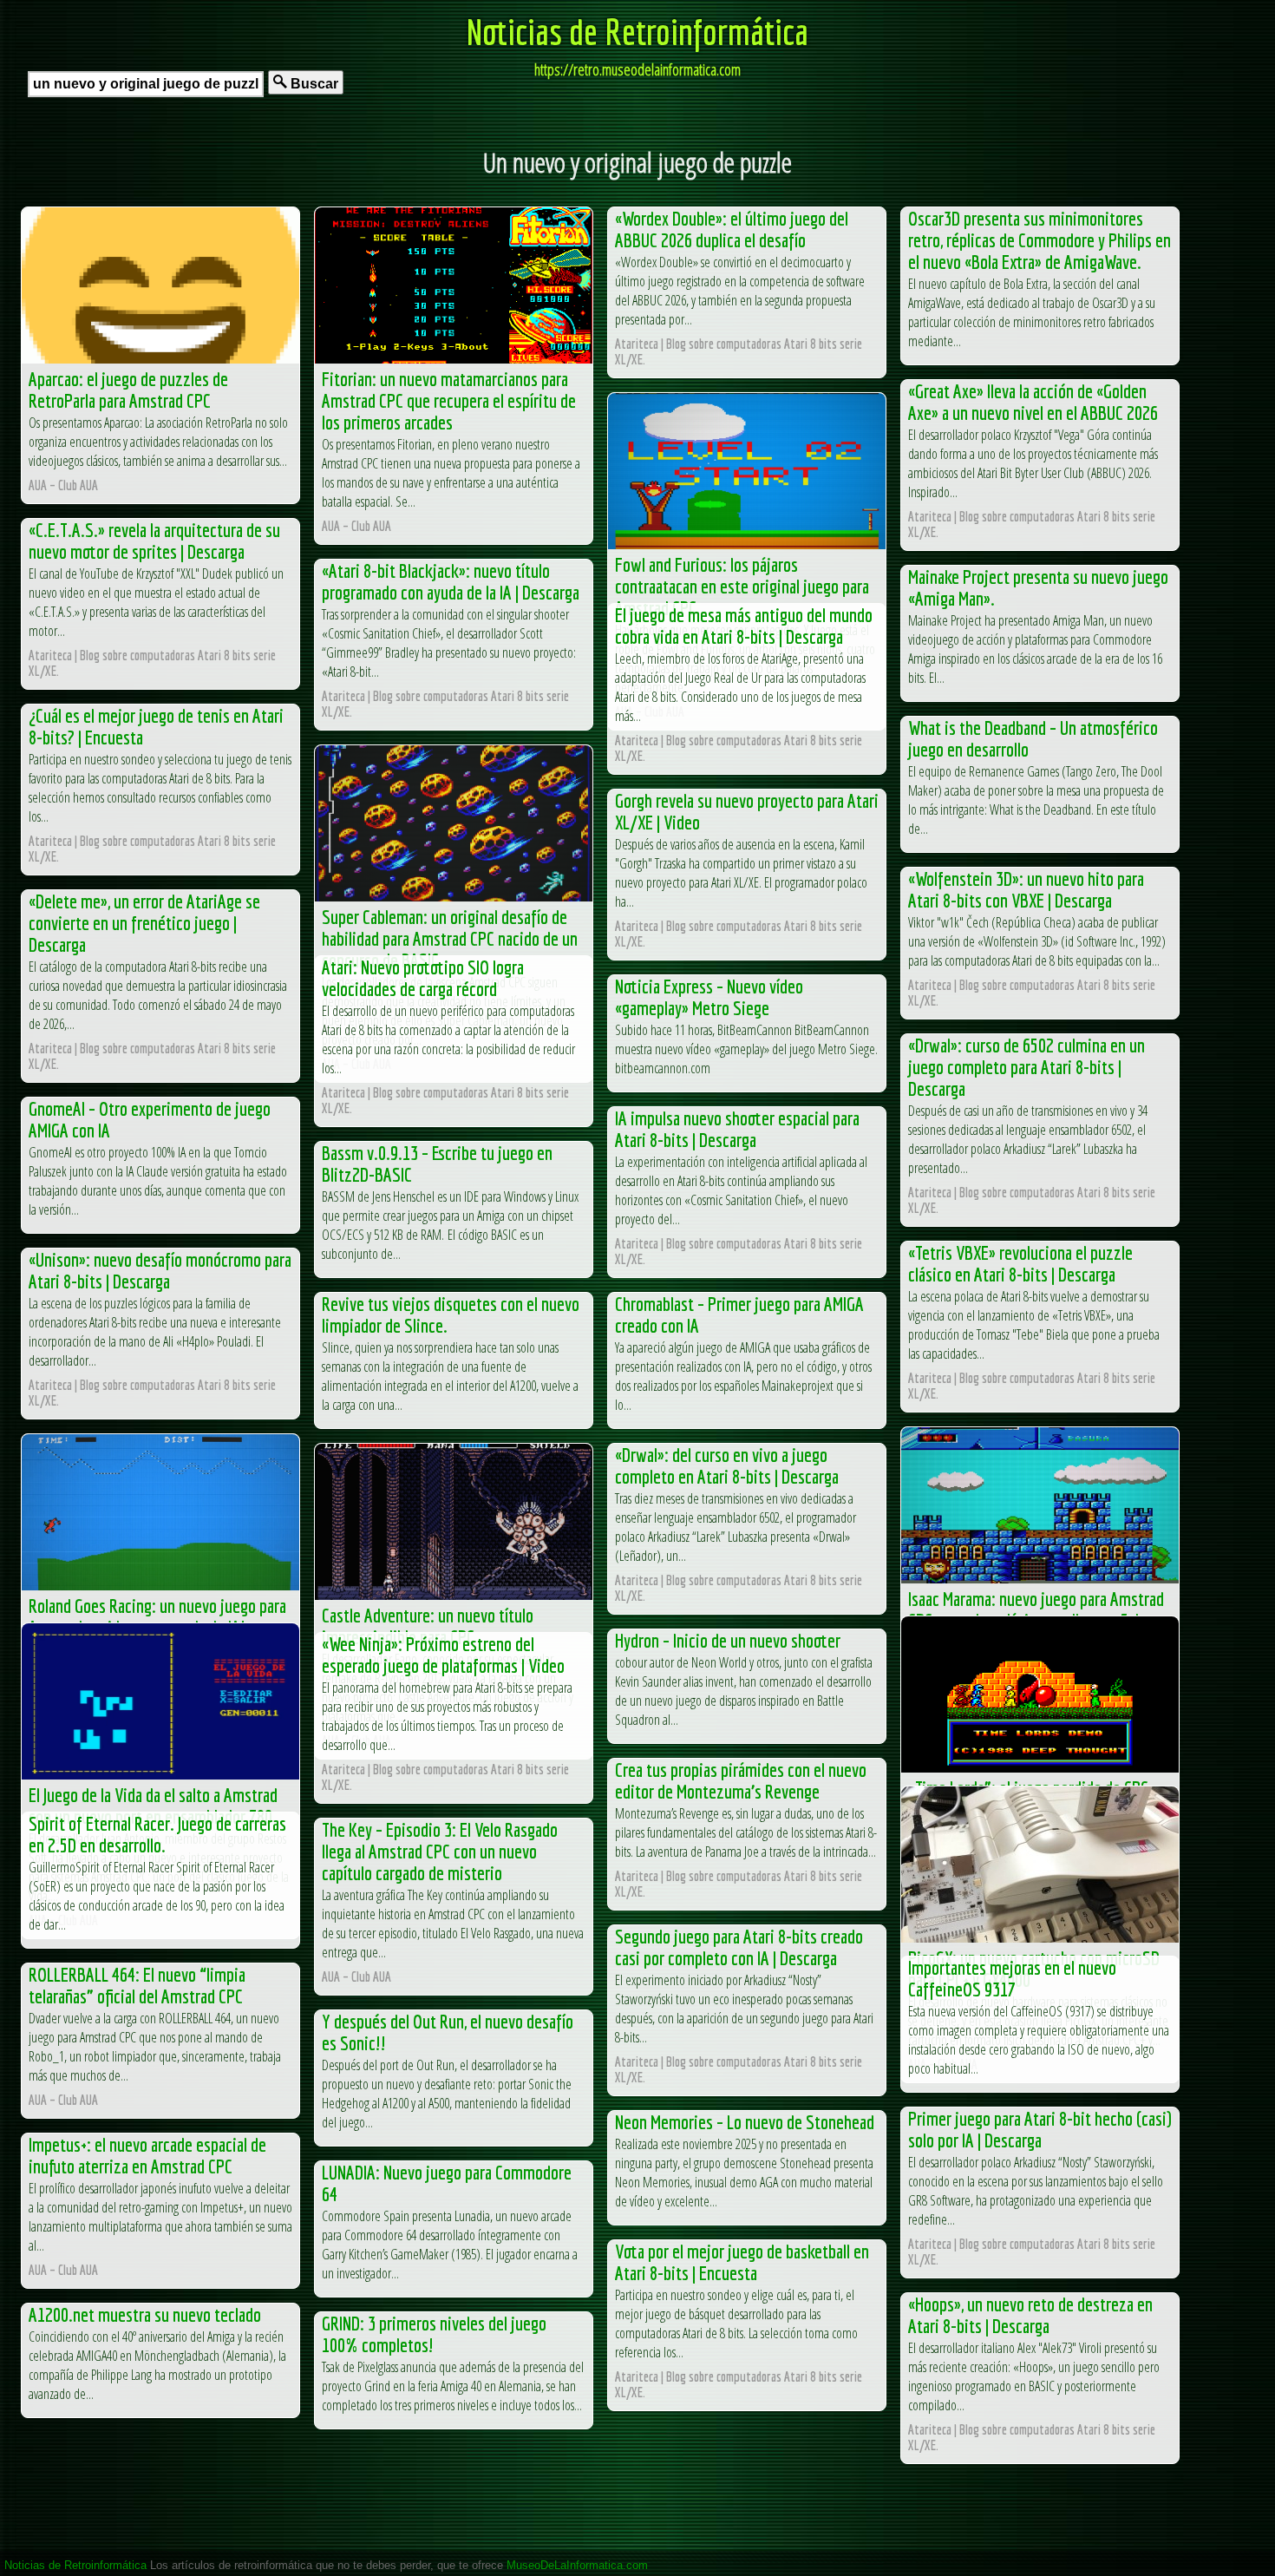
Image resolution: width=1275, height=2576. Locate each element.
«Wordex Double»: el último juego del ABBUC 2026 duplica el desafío (732, 229)
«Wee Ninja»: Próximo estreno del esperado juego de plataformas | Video (443, 1655)
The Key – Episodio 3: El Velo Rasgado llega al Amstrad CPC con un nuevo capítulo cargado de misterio (440, 1851)
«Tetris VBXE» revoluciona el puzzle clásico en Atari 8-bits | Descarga (1020, 1263)
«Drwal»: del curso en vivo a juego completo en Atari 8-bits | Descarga (727, 1465)
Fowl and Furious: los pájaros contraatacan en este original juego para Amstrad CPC (742, 586)
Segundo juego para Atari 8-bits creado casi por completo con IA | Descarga (739, 1947)
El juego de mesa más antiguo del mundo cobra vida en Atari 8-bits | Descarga (744, 626)
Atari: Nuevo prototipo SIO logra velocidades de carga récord (423, 978)
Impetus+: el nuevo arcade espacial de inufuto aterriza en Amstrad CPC (147, 2155)
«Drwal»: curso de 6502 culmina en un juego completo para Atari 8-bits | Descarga (1027, 1067)
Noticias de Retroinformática (637, 31)
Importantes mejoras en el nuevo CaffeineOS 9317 (1012, 1978)
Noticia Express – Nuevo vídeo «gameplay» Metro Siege (709, 997)
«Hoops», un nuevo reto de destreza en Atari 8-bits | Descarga (1030, 2315)
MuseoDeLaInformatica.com (577, 2565)
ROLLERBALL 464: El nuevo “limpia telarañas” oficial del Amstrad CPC (137, 1985)
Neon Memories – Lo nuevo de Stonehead (745, 2122)
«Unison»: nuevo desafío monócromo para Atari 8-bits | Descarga (160, 1270)
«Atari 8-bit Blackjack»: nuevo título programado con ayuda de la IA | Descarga (451, 581)
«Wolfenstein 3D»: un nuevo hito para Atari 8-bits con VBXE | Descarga (1026, 889)
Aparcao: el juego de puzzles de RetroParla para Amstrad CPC (128, 390)
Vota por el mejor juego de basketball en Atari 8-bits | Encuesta (742, 2262)
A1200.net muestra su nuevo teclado (145, 2314)
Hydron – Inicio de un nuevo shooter (728, 1640)
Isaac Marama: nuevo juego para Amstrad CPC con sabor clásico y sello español (1036, 1609)
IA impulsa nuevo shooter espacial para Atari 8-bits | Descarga (737, 1129)
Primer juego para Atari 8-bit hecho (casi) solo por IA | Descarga (1040, 2129)
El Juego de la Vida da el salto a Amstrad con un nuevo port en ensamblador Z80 (153, 1806)
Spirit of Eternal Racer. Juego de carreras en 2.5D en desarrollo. (157, 1834)
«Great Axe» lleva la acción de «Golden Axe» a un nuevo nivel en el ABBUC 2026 (1033, 402)
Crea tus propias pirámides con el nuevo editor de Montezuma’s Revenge (741, 1780)
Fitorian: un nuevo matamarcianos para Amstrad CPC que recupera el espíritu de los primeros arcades (449, 400)
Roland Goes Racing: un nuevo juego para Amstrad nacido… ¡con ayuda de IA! (157, 1616)
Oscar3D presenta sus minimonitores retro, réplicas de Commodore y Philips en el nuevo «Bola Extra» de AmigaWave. (1040, 240)
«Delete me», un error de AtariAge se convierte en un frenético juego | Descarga (144, 923)
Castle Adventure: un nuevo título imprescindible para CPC (428, 1626)
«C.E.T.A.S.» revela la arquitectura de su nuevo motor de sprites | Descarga (154, 541)
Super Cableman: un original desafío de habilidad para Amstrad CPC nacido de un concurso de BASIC (450, 938)
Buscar (313, 84)
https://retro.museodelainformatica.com (637, 69)
